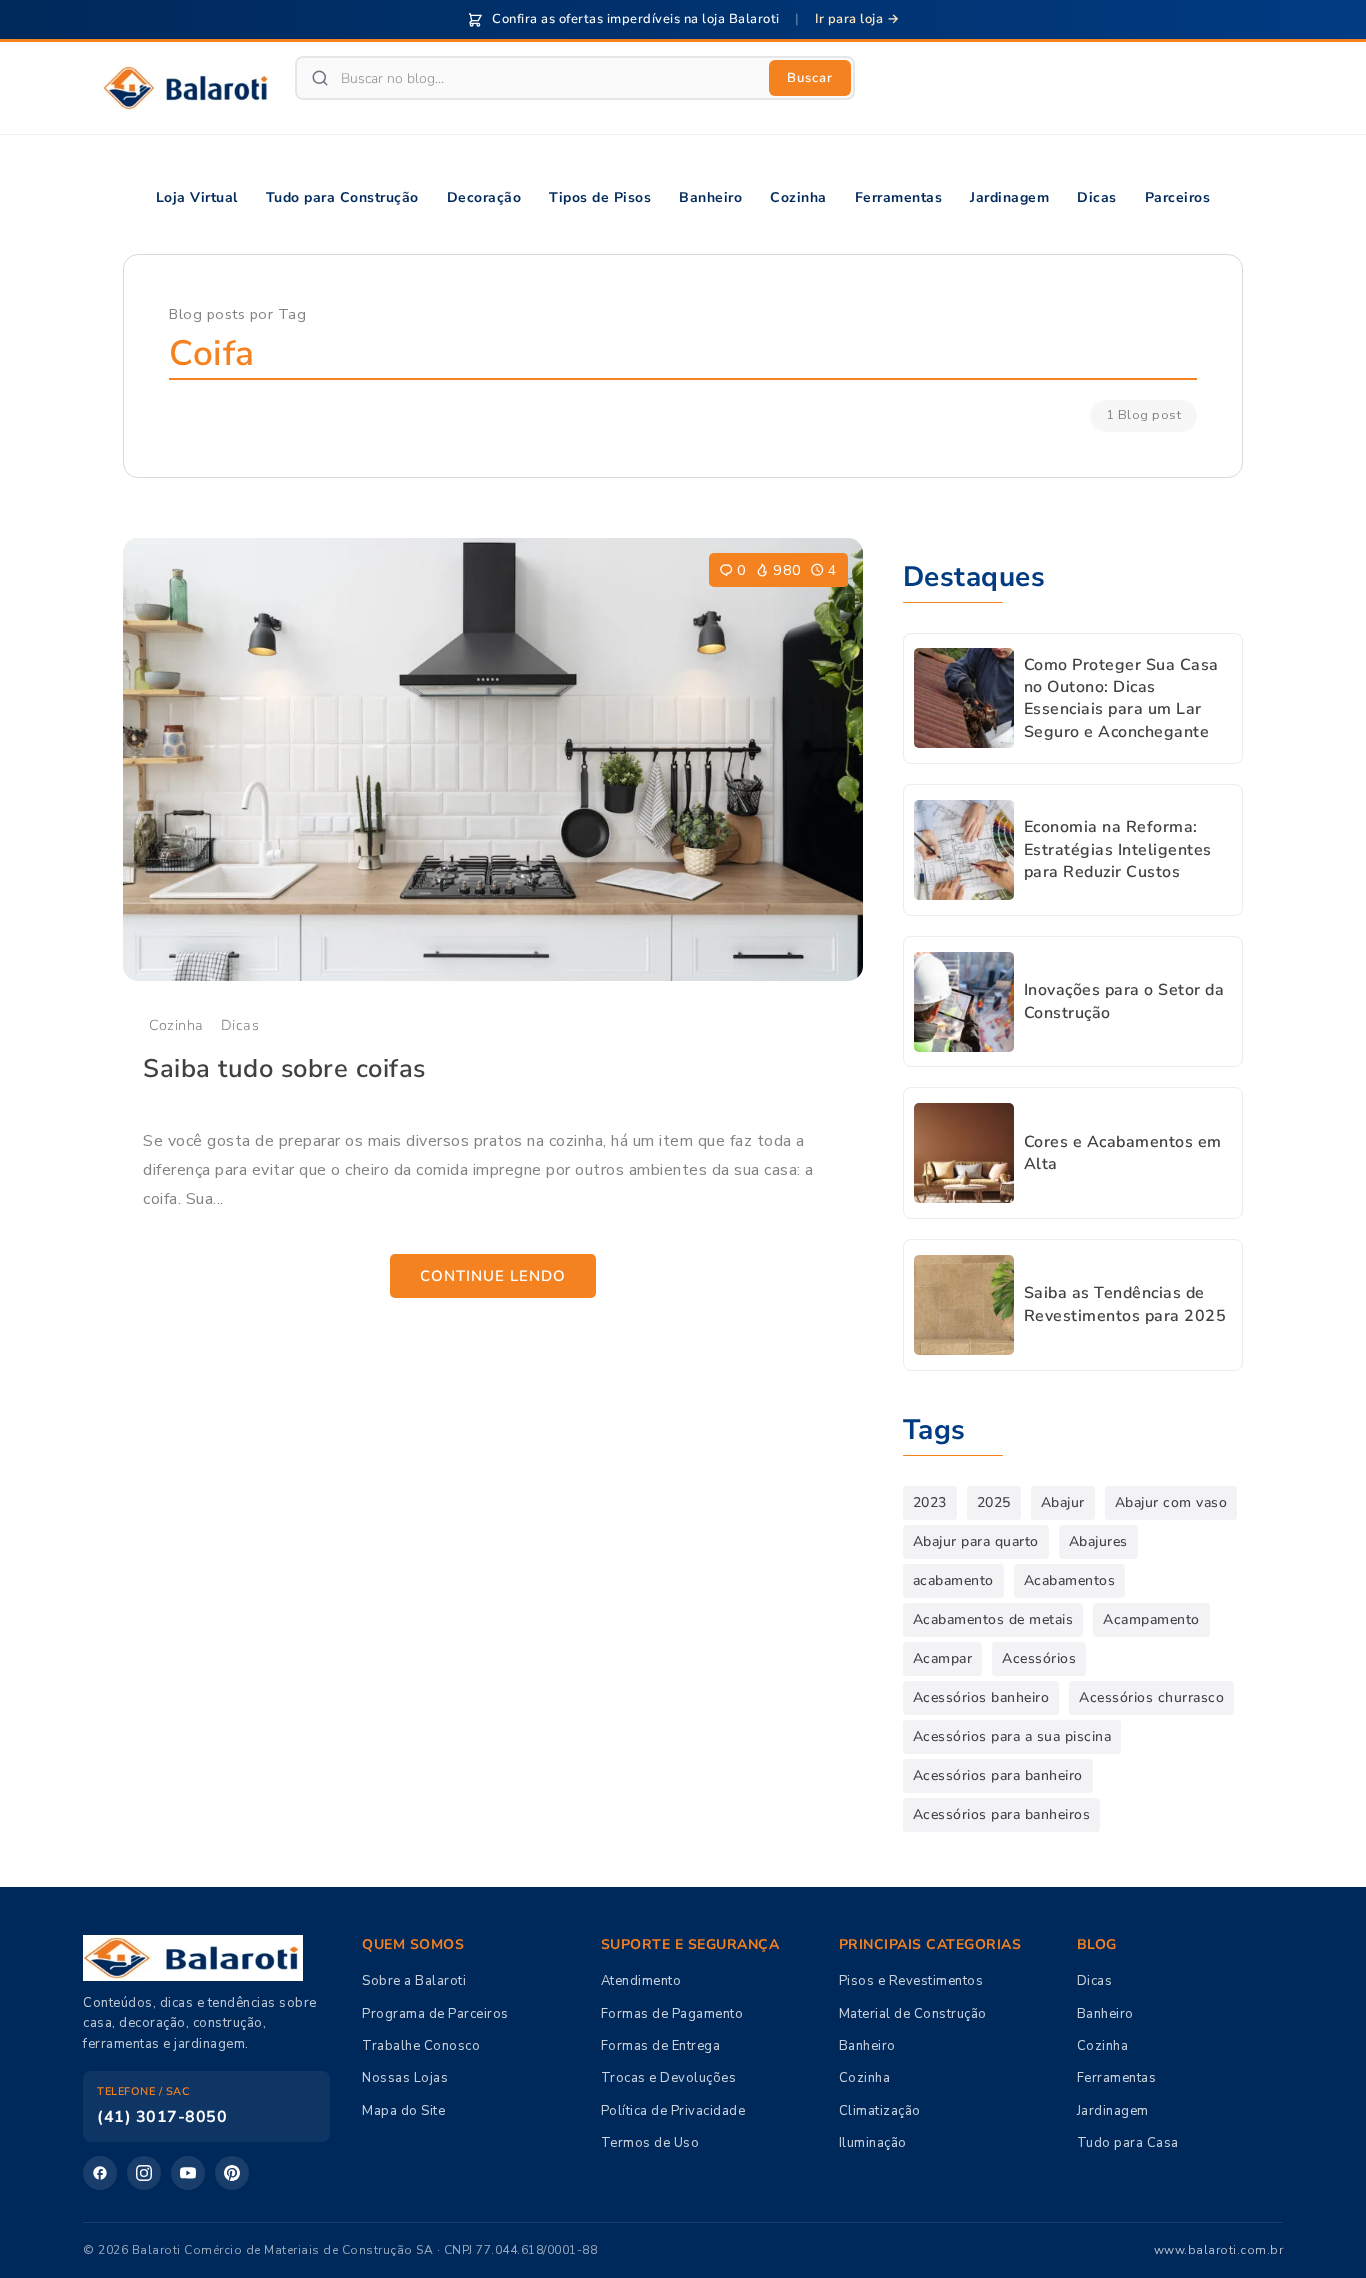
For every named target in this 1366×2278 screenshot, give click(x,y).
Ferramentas (1117, 2078)
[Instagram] (144, 2173)
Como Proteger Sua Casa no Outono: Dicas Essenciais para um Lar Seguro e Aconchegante (1121, 698)
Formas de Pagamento (672, 2014)
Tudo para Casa (1128, 2143)
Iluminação (873, 2143)
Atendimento (641, 1981)
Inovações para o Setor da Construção (1124, 1001)
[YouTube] (188, 2173)
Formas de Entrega (661, 2046)
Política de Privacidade (673, 2111)
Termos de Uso (650, 2143)
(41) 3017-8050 (162, 2117)
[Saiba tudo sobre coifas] (493, 760)
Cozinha (176, 1025)
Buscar (810, 78)
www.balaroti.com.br (1219, 2250)
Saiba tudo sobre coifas (284, 1068)
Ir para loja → (857, 19)
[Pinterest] (232, 2173)
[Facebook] (100, 2173)
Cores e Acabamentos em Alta (1123, 1153)
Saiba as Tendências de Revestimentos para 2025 (1125, 1304)
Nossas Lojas (405, 2078)
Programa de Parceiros (435, 2014)
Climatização (880, 2111)
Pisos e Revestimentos (911, 1981)
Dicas (240, 1025)
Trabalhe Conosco (421, 2046)
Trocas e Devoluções (669, 2078)
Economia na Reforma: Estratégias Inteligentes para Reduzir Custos (1118, 849)
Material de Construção (913, 2014)
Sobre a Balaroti (414, 1981)
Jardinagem (1113, 2111)
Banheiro (867, 2046)
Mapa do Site (403, 2111)
